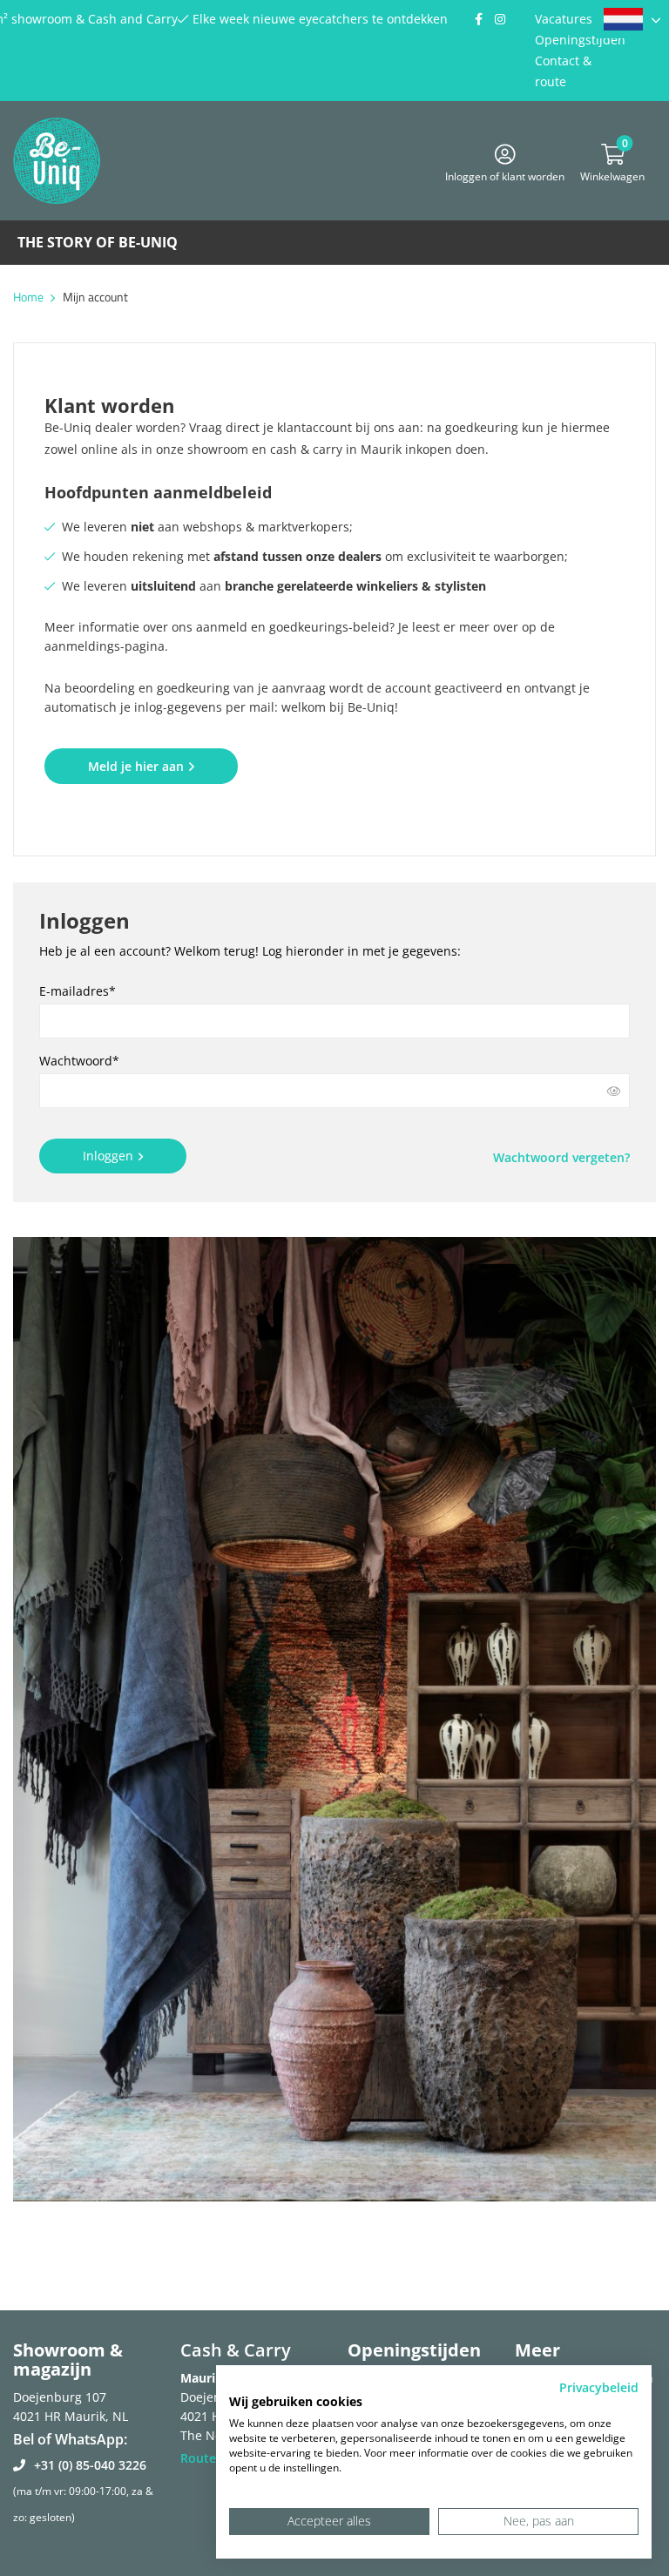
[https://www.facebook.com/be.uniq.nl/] (478, 19)
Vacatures (564, 19)
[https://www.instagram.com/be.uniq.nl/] (500, 19)
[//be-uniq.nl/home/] (632, 19)
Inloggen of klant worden (505, 174)
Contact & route (563, 71)
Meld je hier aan (136, 766)
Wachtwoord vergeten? (561, 1157)
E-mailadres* (78, 991)
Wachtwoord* (79, 1061)
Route (198, 2458)
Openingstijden (580, 40)
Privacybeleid (599, 2387)
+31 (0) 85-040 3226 (90, 2465)
